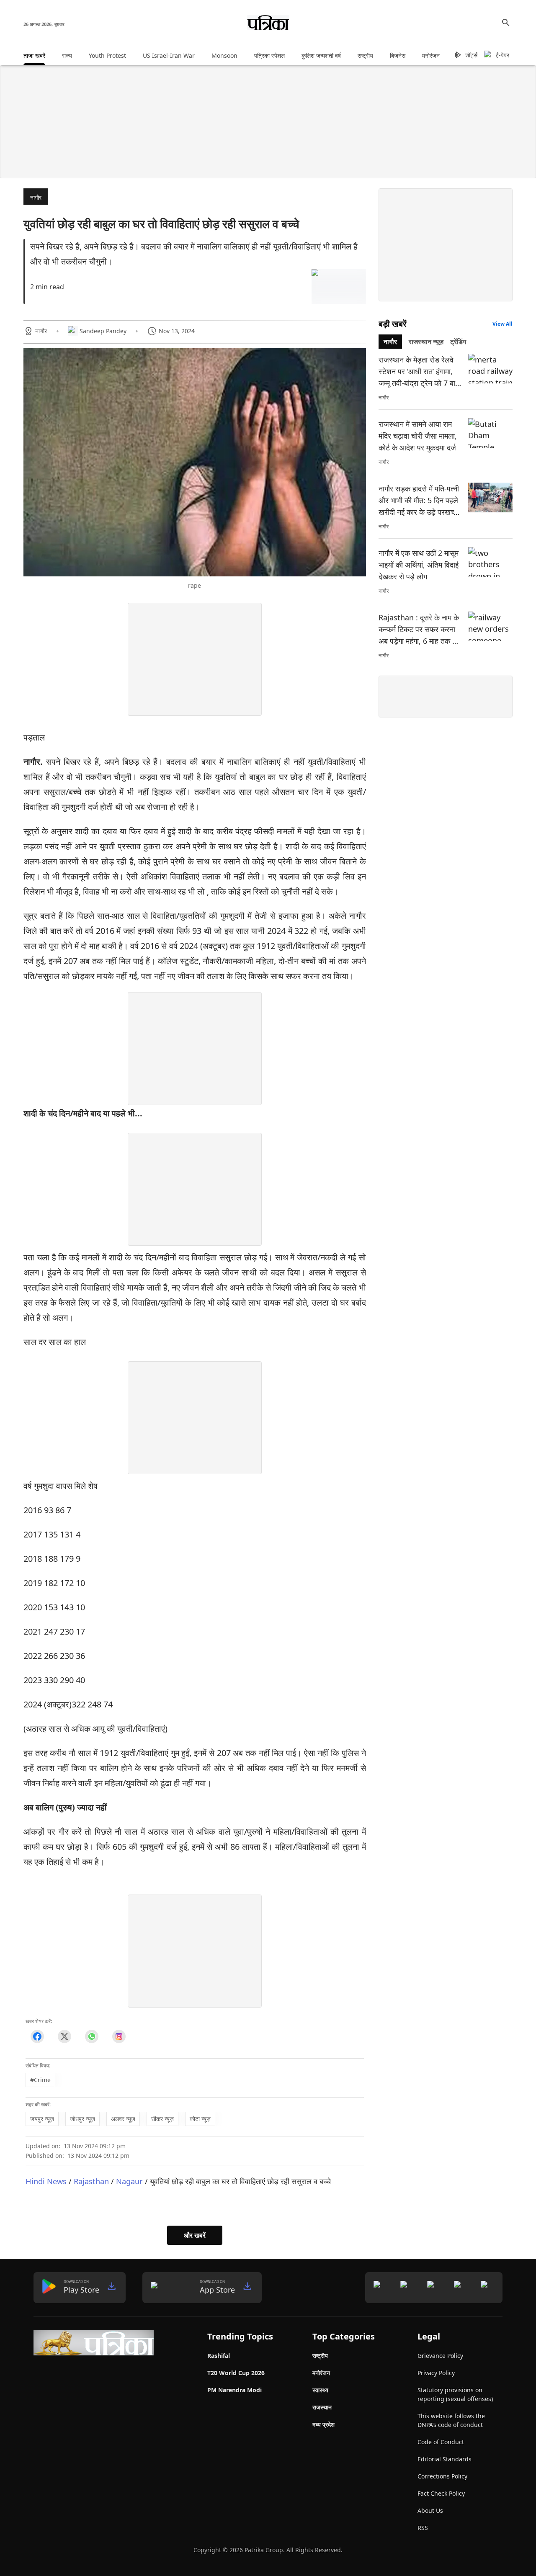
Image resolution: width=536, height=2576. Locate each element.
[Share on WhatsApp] (91, 2037)
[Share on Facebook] (37, 2037)
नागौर (36, 197)
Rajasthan (91, 2181)
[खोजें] (506, 23)
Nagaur (129, 2181)
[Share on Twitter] (64, 2037)
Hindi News (46, 2181)
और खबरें (195, 2235)
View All (502, 324)
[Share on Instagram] (119, 2037)
